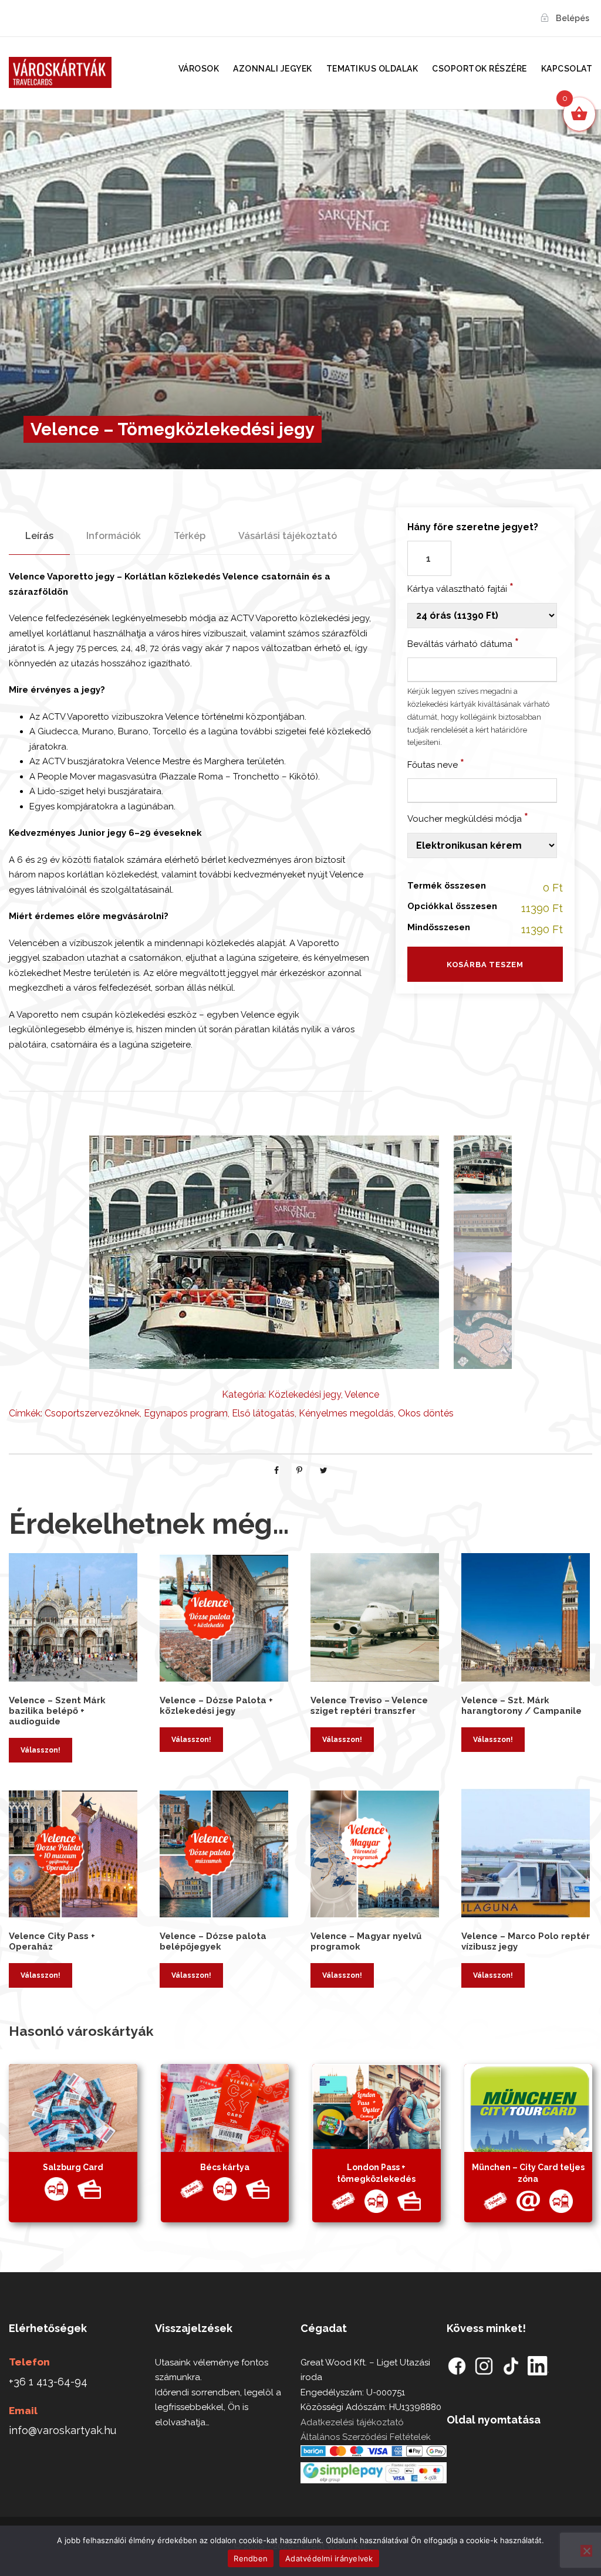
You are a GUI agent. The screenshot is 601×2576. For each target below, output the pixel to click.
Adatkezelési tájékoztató (352, 2422)
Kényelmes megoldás (346, 1413)
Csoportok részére (480, 69)
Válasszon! (40, 1750)
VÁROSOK (199, 69)
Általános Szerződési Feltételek (366, 2437)
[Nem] (586, 2551)
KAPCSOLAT (567, 69)
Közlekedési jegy (305, 1394)
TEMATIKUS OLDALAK (372, 69)
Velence (362, 1394)
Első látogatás (263, 1413)
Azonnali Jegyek (273, 69)
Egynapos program (186, 1413)
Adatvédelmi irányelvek (329, 2558)
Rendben (251, 2558)
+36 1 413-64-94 (48, 2382)
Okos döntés (426, 1413)
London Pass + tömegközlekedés (376, 2173)
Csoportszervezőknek (92, 1413)
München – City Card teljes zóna (528, 2173)
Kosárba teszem (485, 965)
